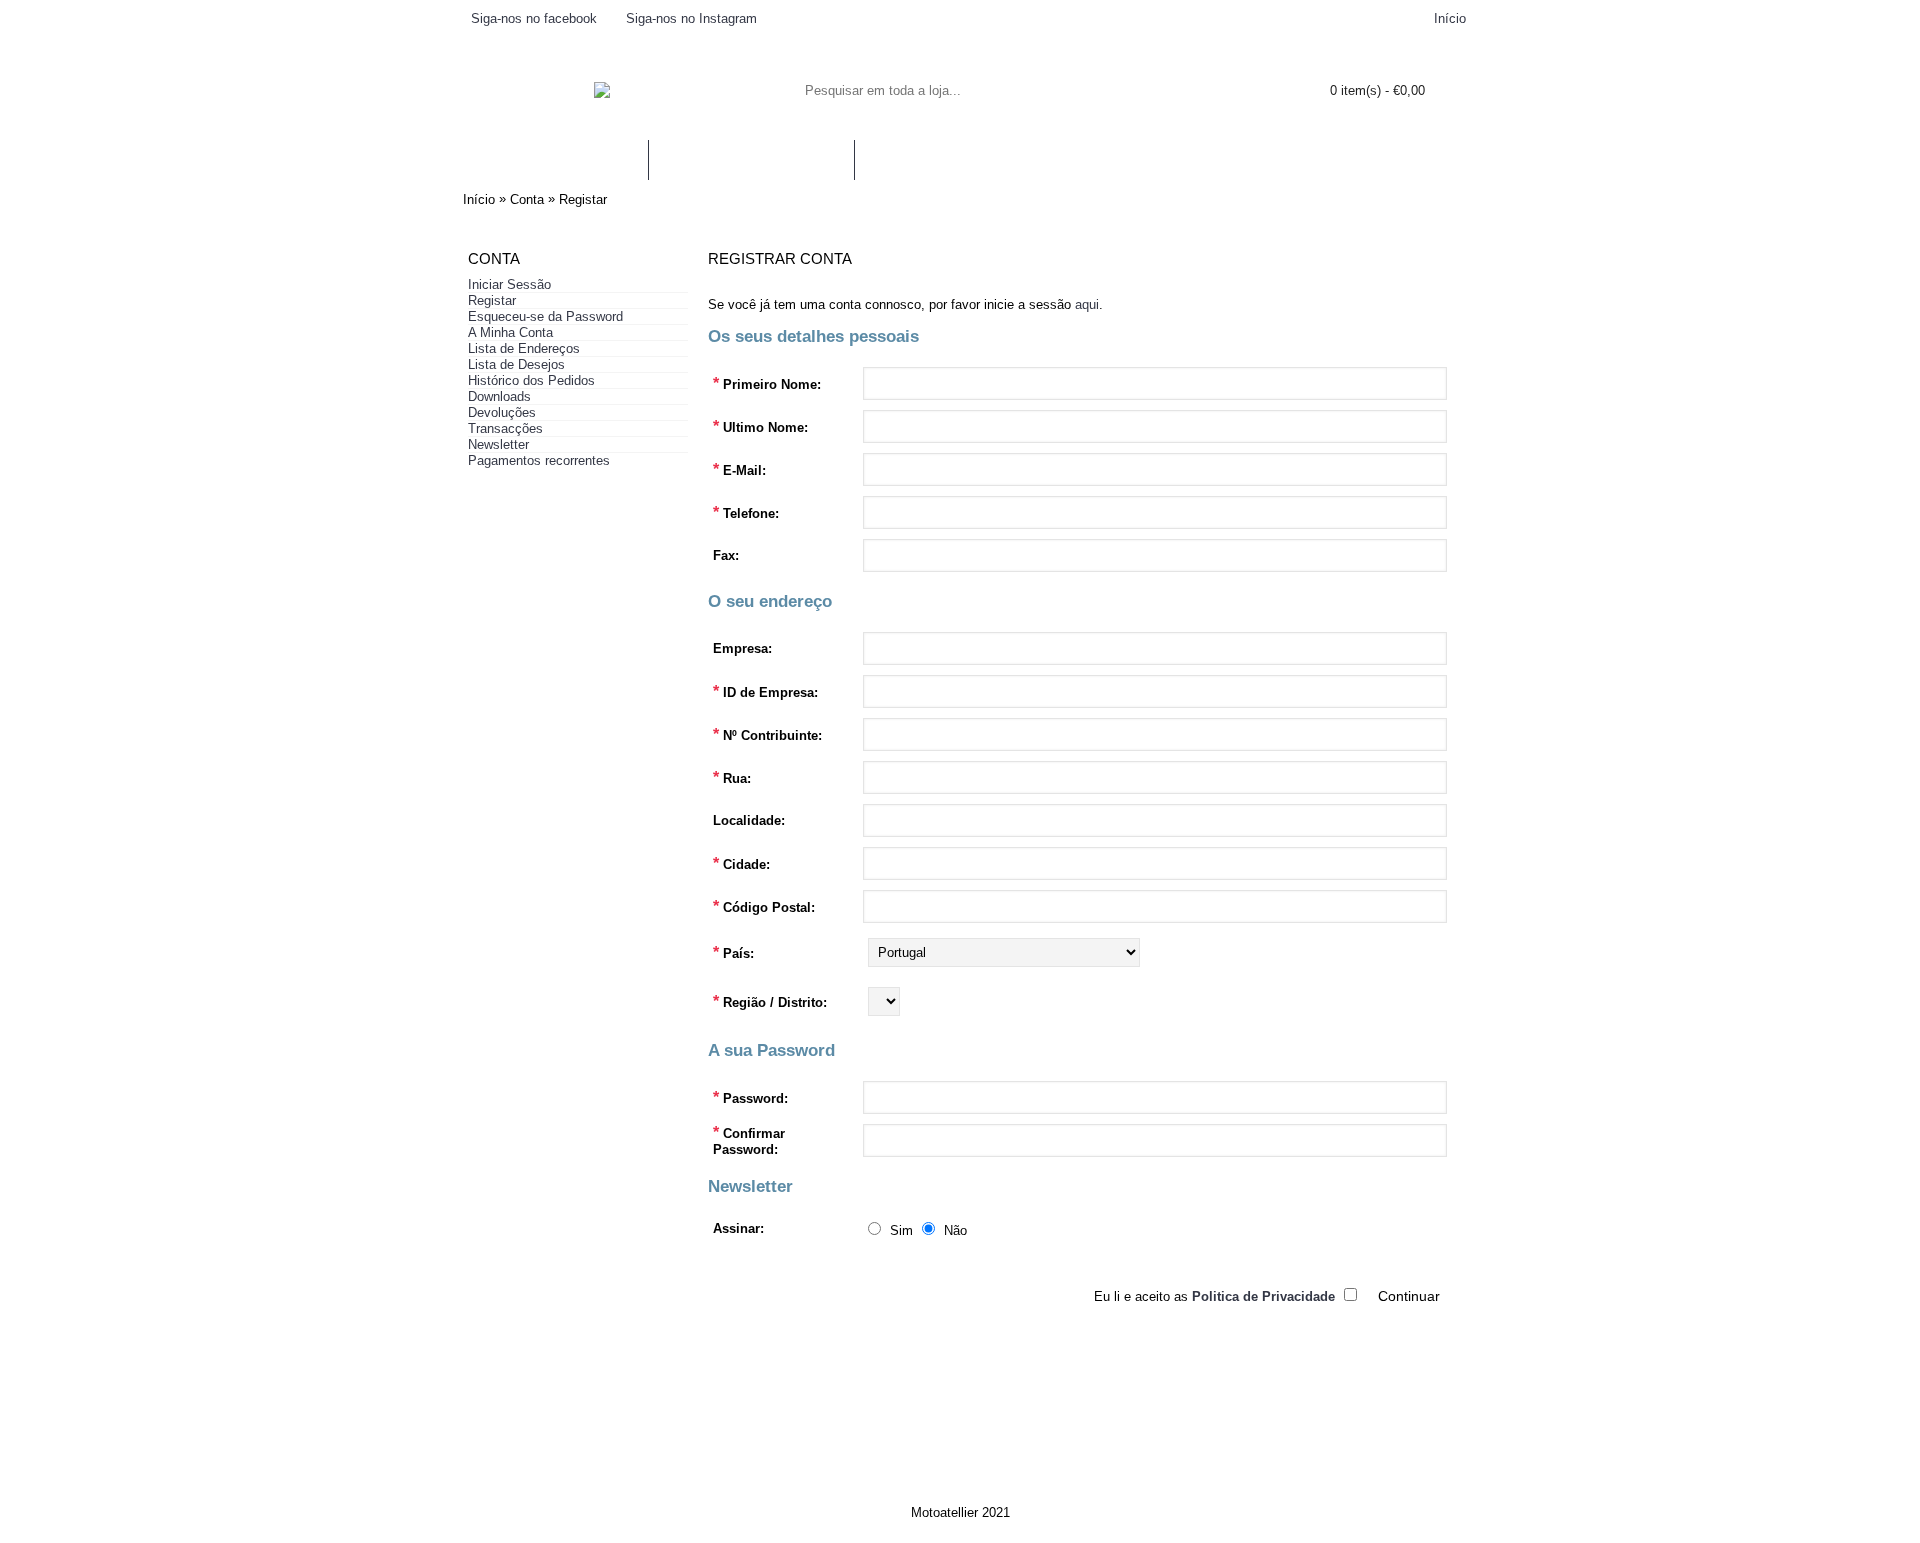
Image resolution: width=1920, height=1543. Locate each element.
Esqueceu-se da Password (545, 316)
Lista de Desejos (516, 364)
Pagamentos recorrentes (539, 460)
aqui (1087, 304)
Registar (583, 199)
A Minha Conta (510, 332)
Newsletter (498, 444)
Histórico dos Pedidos (531, 380)
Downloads (499, 396)
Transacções (505, 428)
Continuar (1409, 1296)
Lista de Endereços (524, 348)
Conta (527, 199)
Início (479, 199)
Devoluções (502, 412)
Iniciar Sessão (509, 284)
